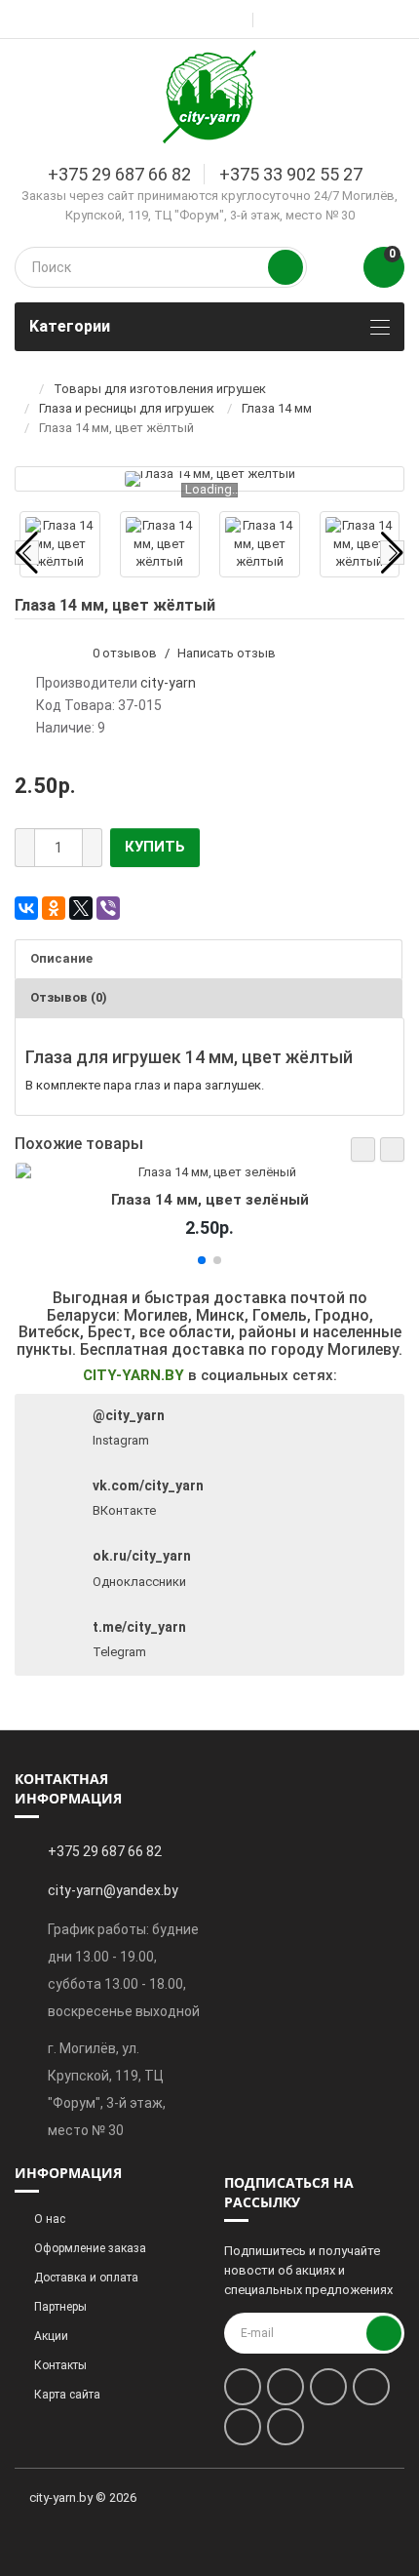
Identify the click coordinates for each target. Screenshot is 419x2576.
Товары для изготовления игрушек (160, 389)
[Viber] (108, 908)
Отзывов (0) (69, 997)
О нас (50, 2219)
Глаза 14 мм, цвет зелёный (210, 1200)
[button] (363, 1149)
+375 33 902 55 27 (291, 174)
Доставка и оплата (86, 2278)
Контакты (60, 2365)
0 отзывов (125, 653)
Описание (61, 958)
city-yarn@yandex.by (113, 1890)
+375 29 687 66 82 (119, 174)
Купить (155, 847)
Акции (51, 2336)
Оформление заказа (90, 2248)
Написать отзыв (227, 653)
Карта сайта (67, 2395)
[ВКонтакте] (26, 908)
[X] (81, 908)
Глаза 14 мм (277, 408)
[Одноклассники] (54, 908)
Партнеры (60, 2307)
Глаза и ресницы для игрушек (127, 408)
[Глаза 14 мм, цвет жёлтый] (210, 479)
